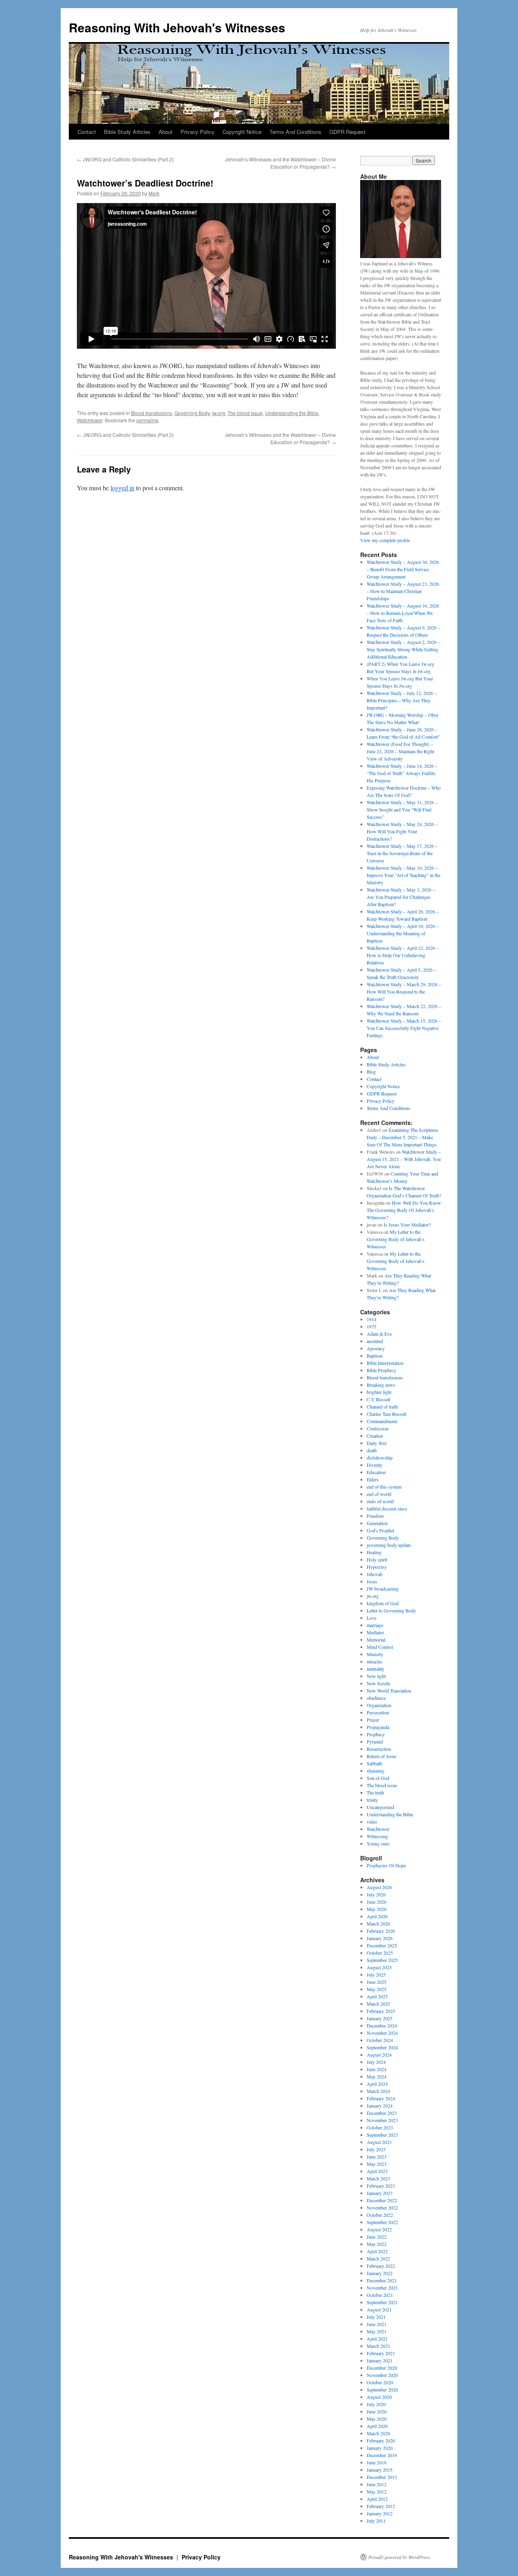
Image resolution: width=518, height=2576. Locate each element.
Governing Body (192, 413)
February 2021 (381, 2353)
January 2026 (380, 1938)
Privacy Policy (197, 132)
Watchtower (90, 420)
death (372, 1450)
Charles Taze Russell (386, 1414)
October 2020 (380, 2382)
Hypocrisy (377, 1567)
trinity (372, 1800)
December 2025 (382, 1945)
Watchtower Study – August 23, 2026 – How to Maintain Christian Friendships (403, 591)
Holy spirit (377, 1559)
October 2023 (380, 2127)
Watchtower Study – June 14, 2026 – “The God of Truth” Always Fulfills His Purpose (402, 773)
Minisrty (375, 1654)
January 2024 (380, 2106)
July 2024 (376, 2062)
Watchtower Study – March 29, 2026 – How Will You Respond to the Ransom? (404, 991)
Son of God (378, 1778)
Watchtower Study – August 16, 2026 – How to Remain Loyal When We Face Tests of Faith (403, 613)
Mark (154, 193)
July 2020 (376, 2404)
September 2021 (382, 2302)
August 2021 (379, 2309)
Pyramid (375, 1741)
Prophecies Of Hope (386, 1865)
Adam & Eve (379, 1334)
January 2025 (380, 2018)
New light (376, 1676)
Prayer (373, 1720)
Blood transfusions (152, 413)
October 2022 (380, 2215)
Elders (373, 1479)
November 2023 (382, 2120)
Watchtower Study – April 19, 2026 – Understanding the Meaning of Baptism (403, 933)
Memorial (376, 1640)
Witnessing (377, 1836)
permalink (147, 420)
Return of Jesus (382, 1756)
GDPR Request (347, 132)
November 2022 (382, 2207)
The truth (375, 1792)
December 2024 (382, 2025)
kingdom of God (383, 1603)
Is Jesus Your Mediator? (407, 1224)
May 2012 (377, 2491)
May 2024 (377, 2076)
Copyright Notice (242, 132)
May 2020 (377, 2419)
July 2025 (376, 1974)
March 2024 (378, 2091)
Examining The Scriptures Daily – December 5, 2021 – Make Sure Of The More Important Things (402, 1137)
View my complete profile (385, 540)
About (166, 132)
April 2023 (377, 2171)
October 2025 (380, 1953)
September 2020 (382, 2390)
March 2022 (378, 2258)
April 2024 (377, 2084)
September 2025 (382, 1960)
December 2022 (382, 2200)
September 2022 (382, 2222)
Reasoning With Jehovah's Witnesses (177, 27)
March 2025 (378, 2004)
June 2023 (377, 2157)
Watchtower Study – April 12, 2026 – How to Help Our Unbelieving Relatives (403, 955)
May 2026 (377, 1909)
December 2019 (382, 2455)
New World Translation (389, 1690)
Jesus (372, 1581)
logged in (122, 488)
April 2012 (377, 2499)
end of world (379, 1494)
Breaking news (381, 1385)
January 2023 (380, 2193)
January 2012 (380, 2513)
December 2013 (382, 2477)
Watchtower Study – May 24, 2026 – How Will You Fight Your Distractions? (402, 831)
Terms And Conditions (295, 132)
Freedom (375, 1516)
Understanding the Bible (292, 413)
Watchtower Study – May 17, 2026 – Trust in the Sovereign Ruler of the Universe (402, 853)
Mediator (375, 1632)
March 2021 (378, 2346)
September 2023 (382, 2135)
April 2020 (377, 2426)
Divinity (375, 1465)
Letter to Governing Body (391, 1610)
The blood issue (245, 413)
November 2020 (382, 2375)
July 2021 (376, 2317)
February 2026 (381, 1931)
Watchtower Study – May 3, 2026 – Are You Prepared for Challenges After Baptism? (401, 897)
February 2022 (381, 2266)
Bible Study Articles (127, 132)
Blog (371, 1072)
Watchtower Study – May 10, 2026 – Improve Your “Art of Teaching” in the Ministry (403, 875)
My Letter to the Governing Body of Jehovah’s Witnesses (396, 1239)
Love (372, 1618)
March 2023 (378, 2178)
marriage (375, 1625)
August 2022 (379, 2229)
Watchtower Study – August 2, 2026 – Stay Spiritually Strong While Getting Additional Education (403, 649)
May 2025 (377, 1989)
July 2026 (376, 1894)
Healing (374, 1552)
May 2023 (377, 2164)
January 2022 (380, 2273)
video (372, 1822)
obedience (376, 1698)
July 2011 (376, 2521)
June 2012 (377, 2484)
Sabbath (374, 1763)
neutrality (376, 1669)
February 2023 (381, 2186)
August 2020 (379, 2397)
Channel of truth (382, 1407)
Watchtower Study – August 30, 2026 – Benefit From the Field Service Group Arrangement (403, 569)
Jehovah (375, 1574)
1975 (372, 1326)
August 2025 (379, 1967)
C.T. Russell (378, 1399)
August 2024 (379, 2055)
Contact (87, 132)
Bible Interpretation (385, 1363)
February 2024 (381, 2098)
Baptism (375, 1356)
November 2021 (382, 2288)
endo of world (380, 1501)
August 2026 (379, 1887)
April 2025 (377, 1996)
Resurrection (379, 1749)
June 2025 (377, 1982)
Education (376, 1472)
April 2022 (377, 2251)
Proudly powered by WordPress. (400, 2557)
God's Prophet (380, 1530)
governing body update (389, 1545)
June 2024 (377, 2069)
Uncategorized (380, 1807)
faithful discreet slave (387, 1508)
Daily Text (377, 1443)
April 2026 (377, 1916)
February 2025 (381, 2011)
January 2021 (380, 2360)
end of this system (384, 1487)
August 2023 (379, 2142)
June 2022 (377, 2237)
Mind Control (380, 1647)
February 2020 (381, 2440)
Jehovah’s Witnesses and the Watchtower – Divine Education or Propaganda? (280, 163)
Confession (378, 1428)
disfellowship (380, 1457)
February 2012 (381, 2506)
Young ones (378, 1843)
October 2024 (380, 2040)
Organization (379, 1705)
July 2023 (376, 2149)
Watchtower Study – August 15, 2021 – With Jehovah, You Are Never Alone (404, 1159)
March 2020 (378, 2433)
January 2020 (380, 2448)
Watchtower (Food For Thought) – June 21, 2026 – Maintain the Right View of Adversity (400, 751)
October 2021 (380, 2295)
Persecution (378, 1712)
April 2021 (377, 2339)
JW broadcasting (383, 1589)
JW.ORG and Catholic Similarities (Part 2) (125, 159)
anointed (375, 1341)
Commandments (382, 1421)
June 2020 (377, 2411)
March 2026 (378, 1924)
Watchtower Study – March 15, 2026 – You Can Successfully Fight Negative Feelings (404, 1028)
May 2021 (377, 2331)
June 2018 (377, 2462)
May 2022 (377, 2244)
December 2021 (382, 2280)
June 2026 (377, 1902)
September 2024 (382, 2047)
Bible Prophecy (381, 1370)
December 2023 (382, 2113)
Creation (375, 1436)
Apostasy (376, 1348)
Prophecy (376, 1734)
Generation (377, 1523)
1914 (372, 1319)
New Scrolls (379, 1683)
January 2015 (380, 2470)
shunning (376, 1771)
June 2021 (377, 2324)
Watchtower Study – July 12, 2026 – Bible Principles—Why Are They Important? (402, 700)
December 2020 (382, 2368)
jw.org (219, 413)
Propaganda (378, 1727)
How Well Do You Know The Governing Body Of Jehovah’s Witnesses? (404, 1210)
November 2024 (382, 2033)
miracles (375, 1661)
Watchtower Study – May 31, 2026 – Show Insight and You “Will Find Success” (402, 809)
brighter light (379, 1392)
